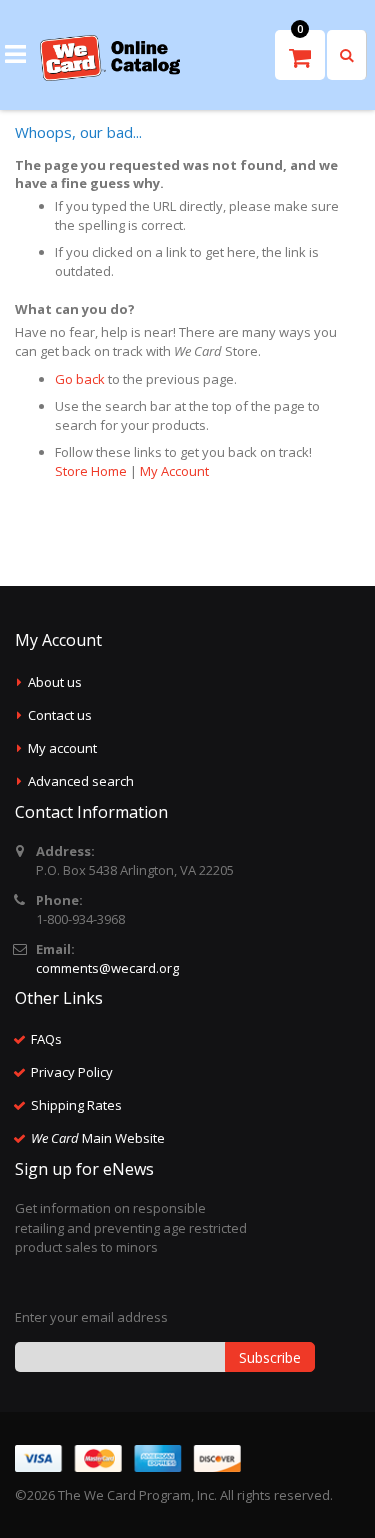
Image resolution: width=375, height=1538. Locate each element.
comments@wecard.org (107, 968)
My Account (174, 471)
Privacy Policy (72, 1072)
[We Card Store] (110, 58)
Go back (80, 379)
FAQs (46, 1039)
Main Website (98, 1138)
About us (55, 682)
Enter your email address (91, 1317)
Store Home (91, 471)
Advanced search (81, 781)
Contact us (60, 715)
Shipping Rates (76, 1105)
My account (62, 748)
